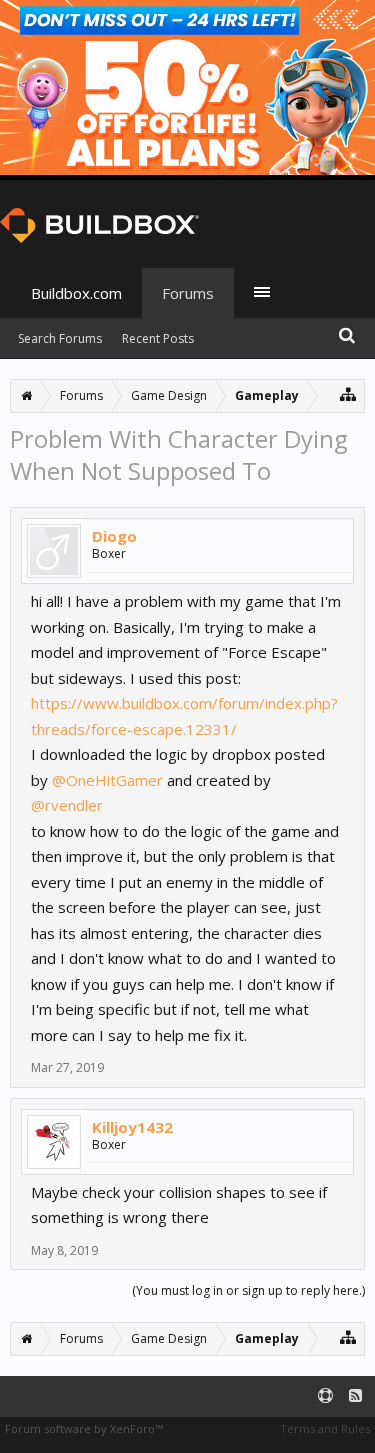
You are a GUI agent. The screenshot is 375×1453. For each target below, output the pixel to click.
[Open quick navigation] (348, 393)
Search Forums (60, 338)
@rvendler (67, 805)
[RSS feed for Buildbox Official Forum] (355, 1396)
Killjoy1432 (132, 1127)
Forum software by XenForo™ (84, 1428)
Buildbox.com (76, 293)
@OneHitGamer (107, 780)
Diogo (114, 536)
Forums (188, 293)
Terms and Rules (325, 1428)
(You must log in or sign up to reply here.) (248, 1290)
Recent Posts (158, 338)
